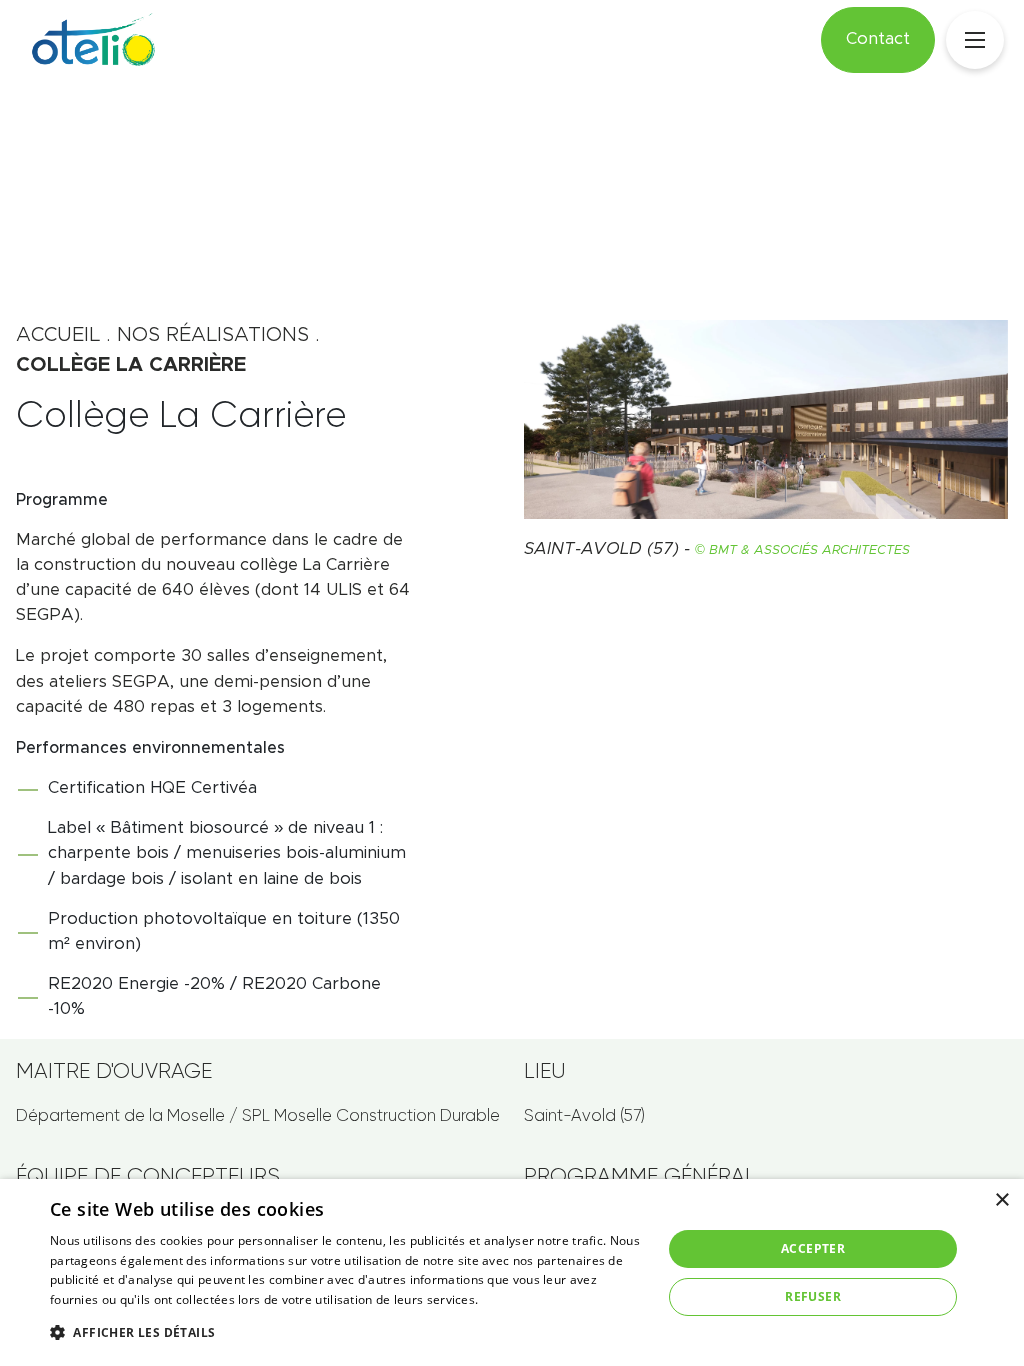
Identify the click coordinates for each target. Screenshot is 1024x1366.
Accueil (58, 335)
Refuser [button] (813, 1296)
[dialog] (512, 1272)
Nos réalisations (213, 335)
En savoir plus (522, 1299)
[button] (347, 1332)
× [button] (1001, 1200)
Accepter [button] (813, 1248)
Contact (878, 39)
